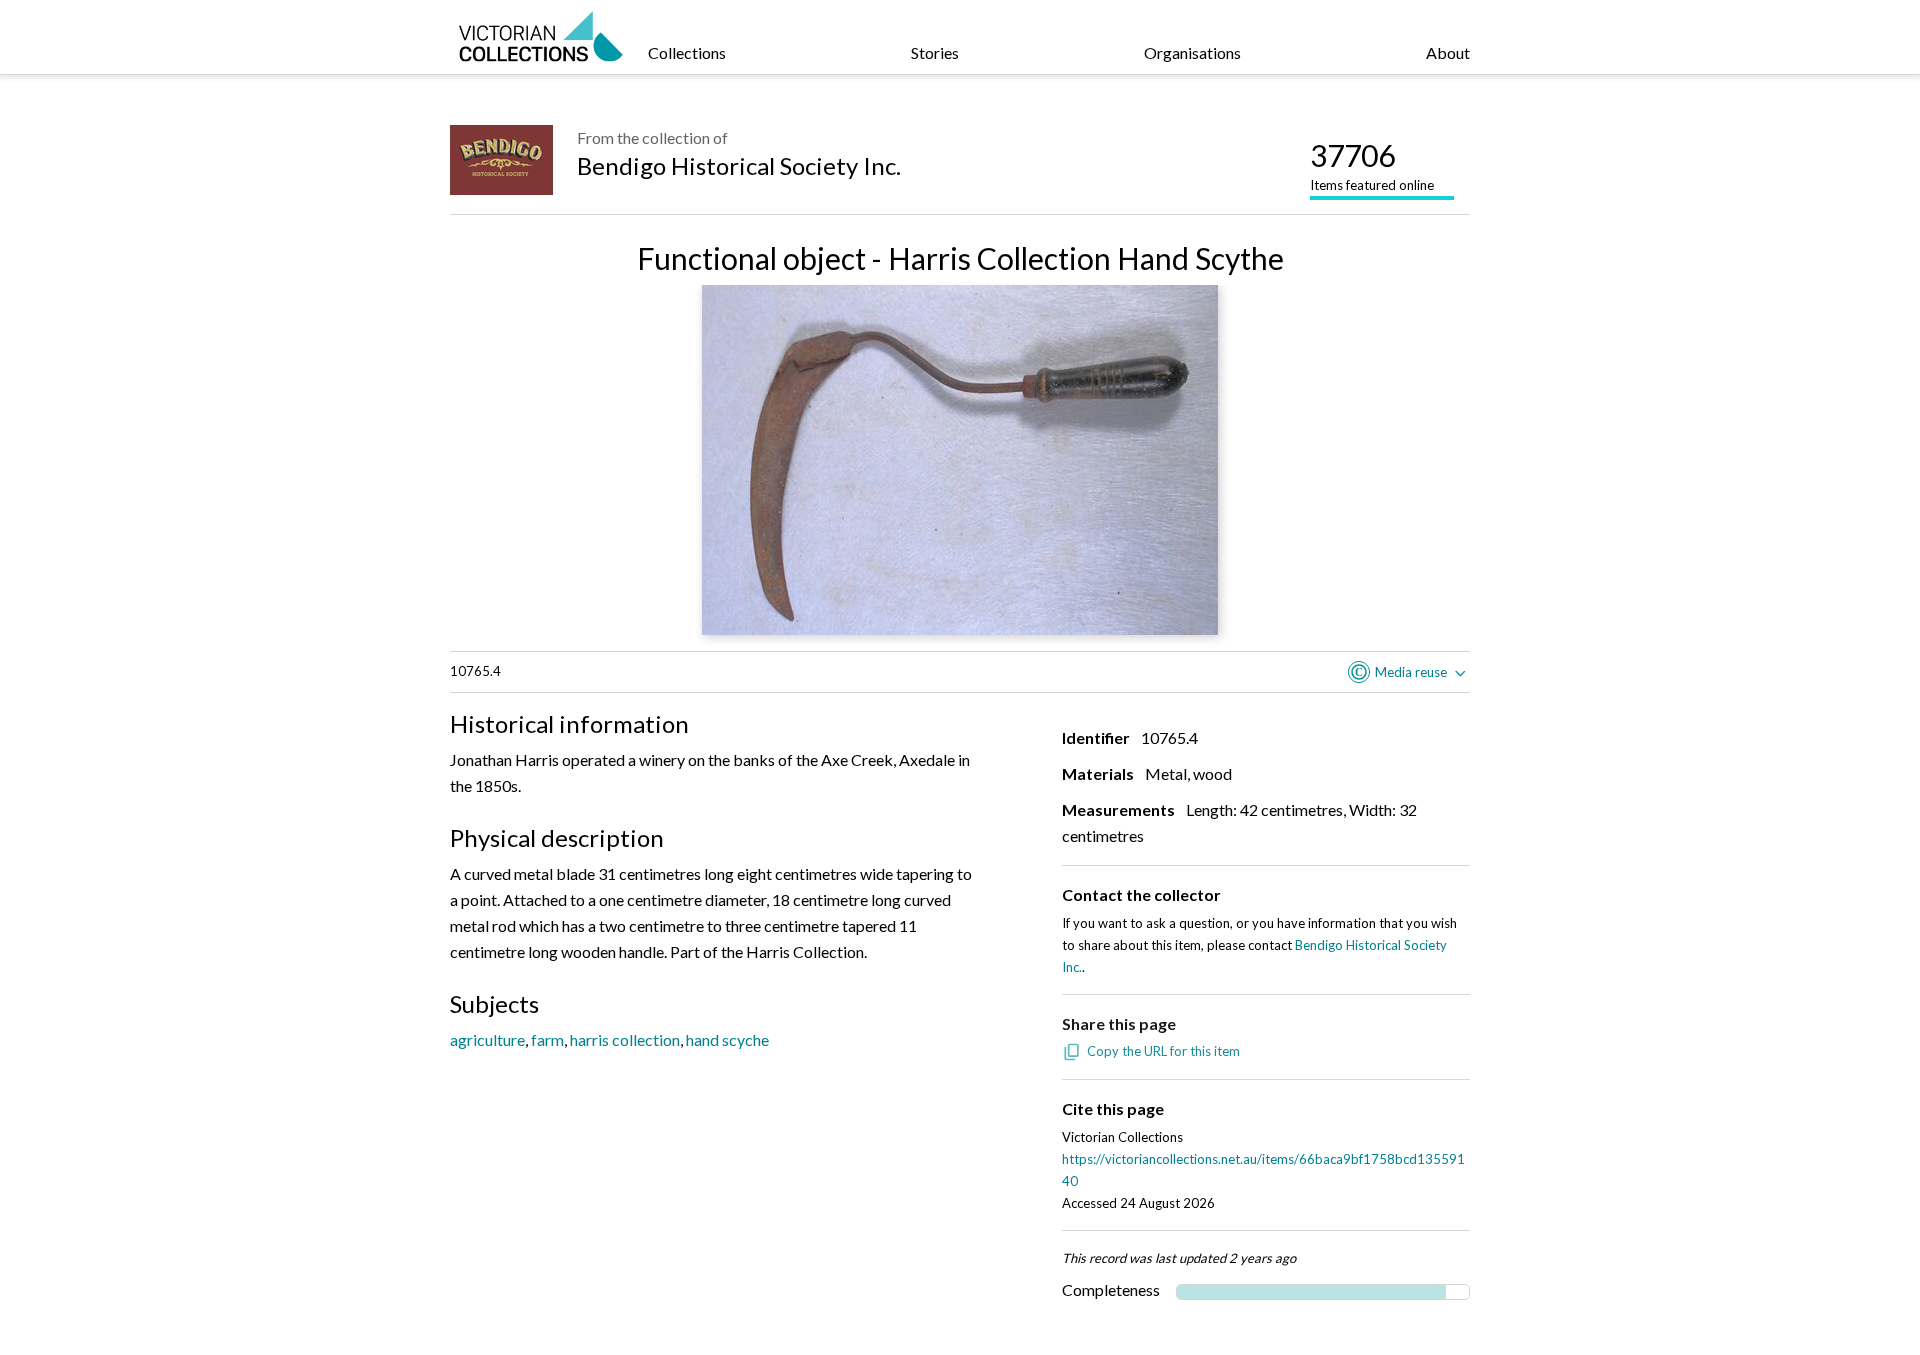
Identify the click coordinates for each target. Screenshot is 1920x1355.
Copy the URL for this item (1163, 1051)
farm (547, 1039)
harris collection (625, 1039)
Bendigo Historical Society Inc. (739, 165)
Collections (687, 52)
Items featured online (1372, 165)
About (1448, 52)
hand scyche (727, 1039)
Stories (935, 52)
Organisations (1192, 52)
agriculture (487, 1039)
